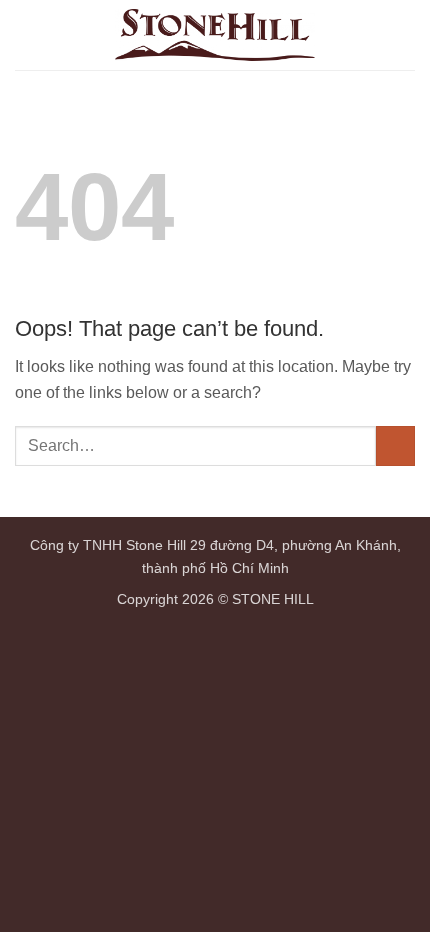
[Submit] (395, 445)
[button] (403, 34)
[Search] (368, 35)
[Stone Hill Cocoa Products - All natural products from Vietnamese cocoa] (215, 35)
